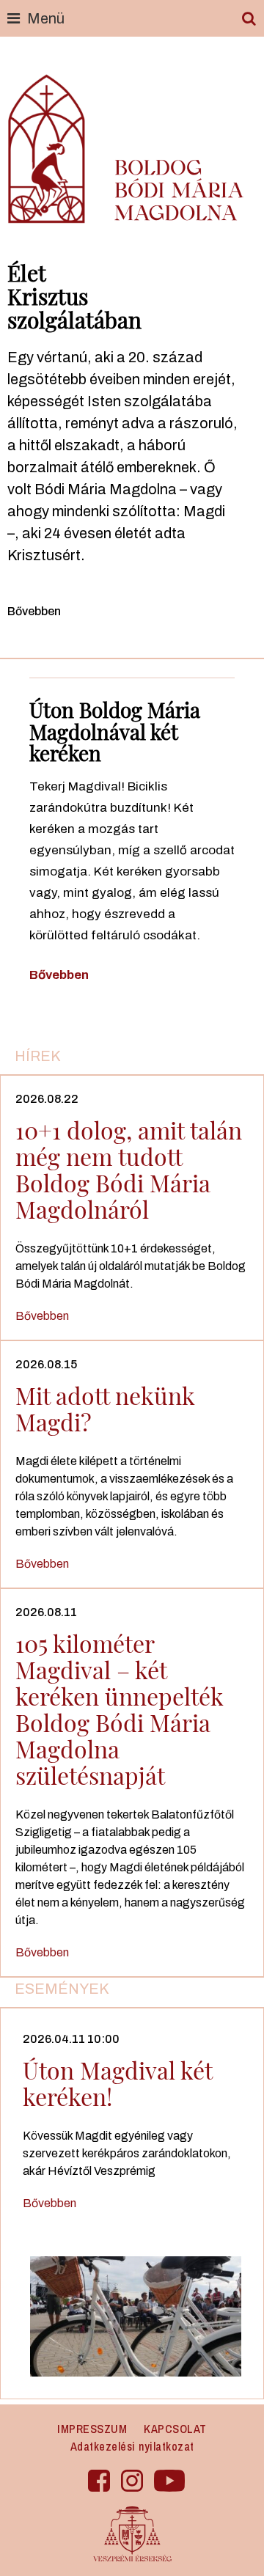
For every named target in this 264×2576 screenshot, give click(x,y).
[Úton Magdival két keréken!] (136, 2315)
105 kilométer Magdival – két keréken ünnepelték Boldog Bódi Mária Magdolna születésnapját (120, 1709)
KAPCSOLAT (175, 2429)
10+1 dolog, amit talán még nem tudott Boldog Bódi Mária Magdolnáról (129, 1169)
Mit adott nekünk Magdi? (105, 1408)
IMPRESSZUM (92, 2429)
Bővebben (34, 611)
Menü (46, 18)
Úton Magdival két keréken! (117, 2083)
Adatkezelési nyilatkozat (132, 2446)
